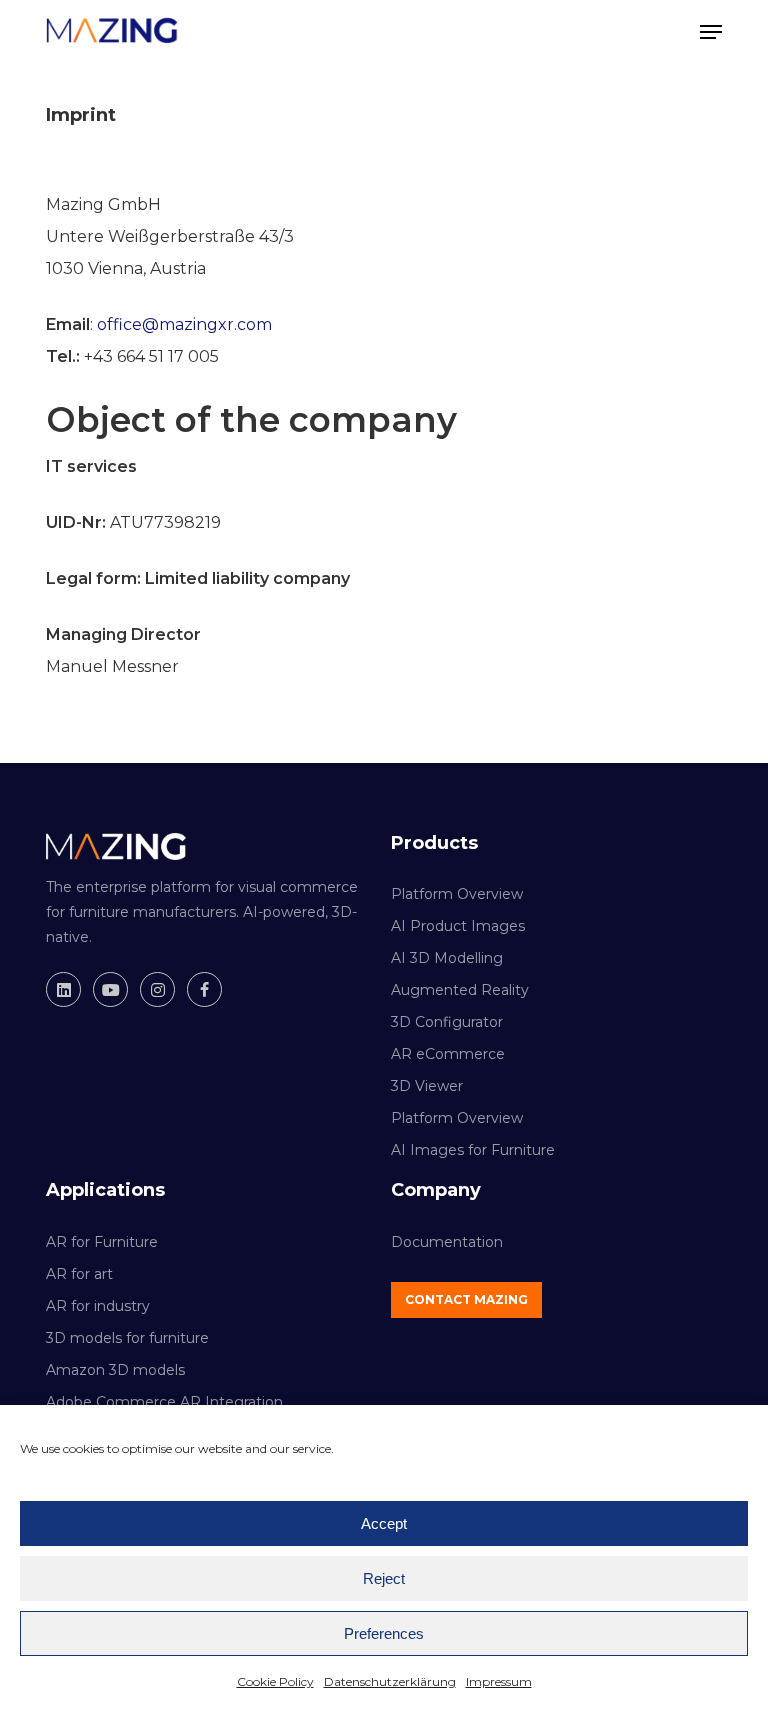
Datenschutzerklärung (390, 1681)
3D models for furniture (127, 1338)
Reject (384, 1578)
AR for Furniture (102, 1242)
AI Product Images (458, 926)
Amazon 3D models (115, 1370)
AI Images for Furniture (473, 1150)
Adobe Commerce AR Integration (164, 1402)
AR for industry (98, 1306)
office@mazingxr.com (184, 324)
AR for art (79, 1274)
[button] (711, 32)
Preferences (384, 1633)
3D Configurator (447, 1022)
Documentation (447, 1242)
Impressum (499, 1681)
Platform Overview (457, 894)
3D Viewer (427, 1086)
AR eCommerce (448, 1054)
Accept (384, 1523)
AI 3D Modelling (447, 958)
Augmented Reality (460, 990)
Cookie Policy (275, 1681)
